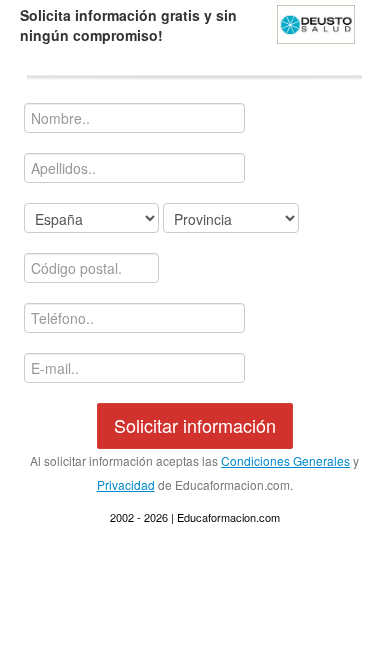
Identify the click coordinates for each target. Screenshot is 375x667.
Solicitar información (195, 425)
